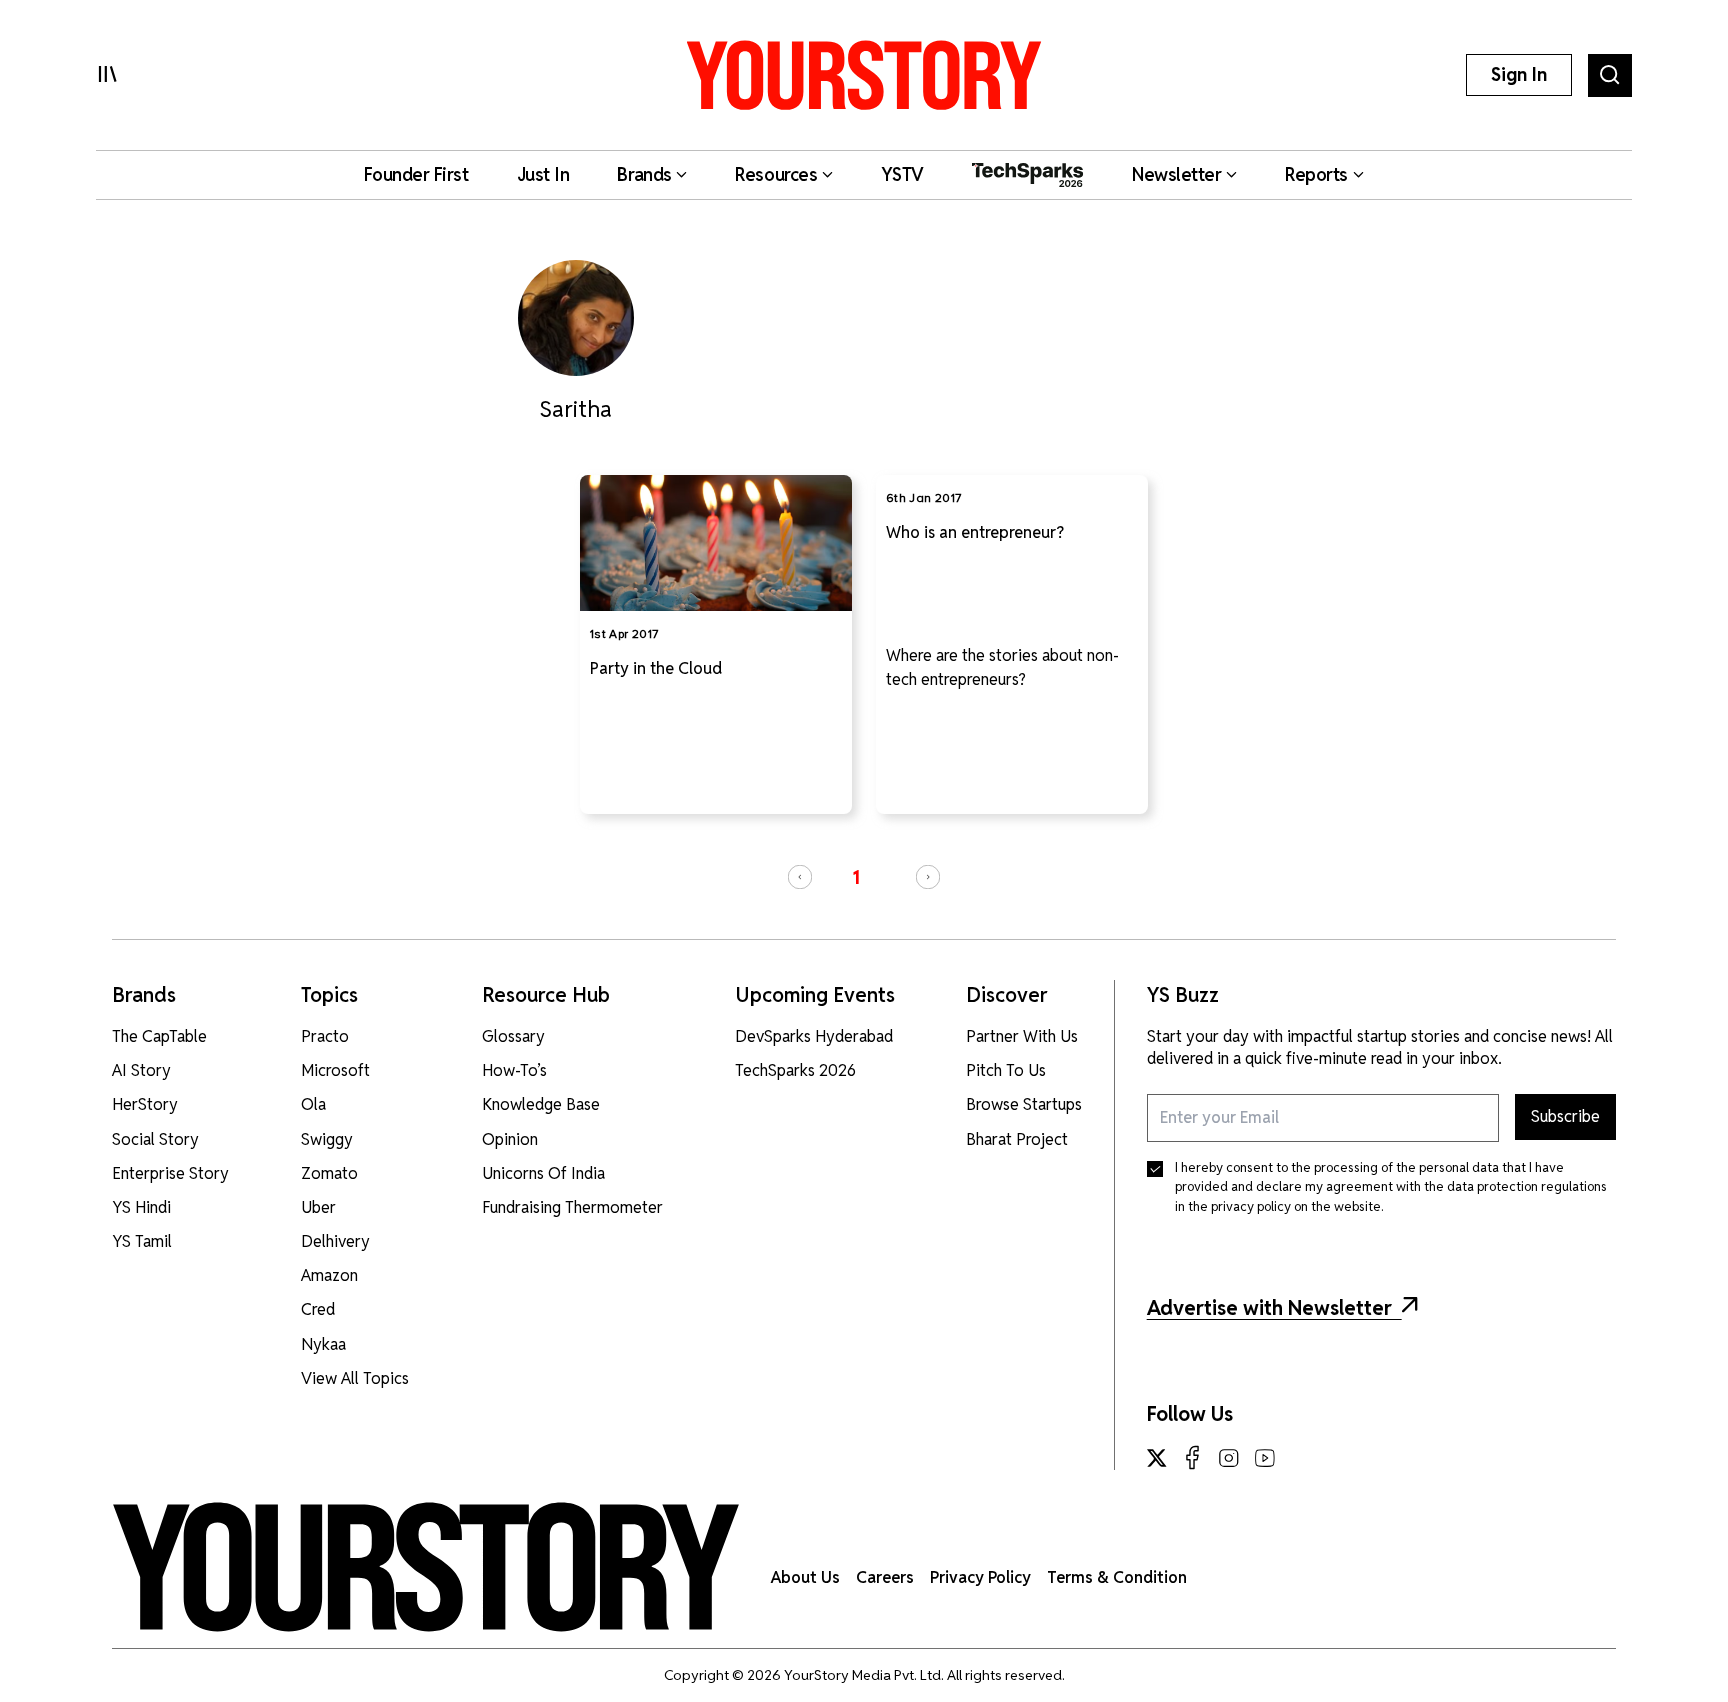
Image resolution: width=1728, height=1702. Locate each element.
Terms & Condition (1117, 1577)
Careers (885, 1577)
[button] (800, 877)
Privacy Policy (980, 1577)
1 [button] (856, 877)
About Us (805, 1577)
